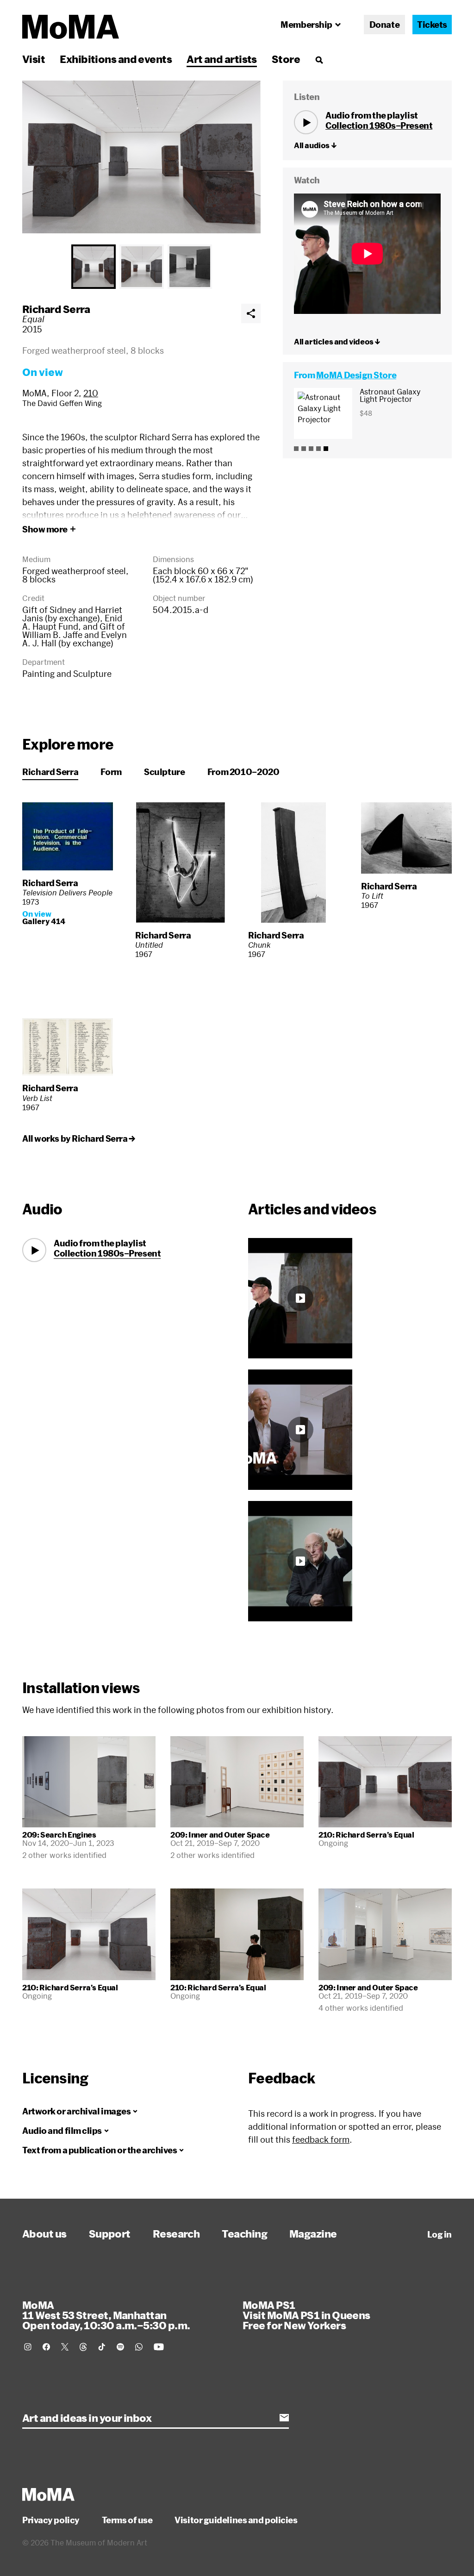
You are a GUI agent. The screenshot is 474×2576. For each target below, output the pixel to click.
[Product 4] (318, 449)
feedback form (321, 2139)
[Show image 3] (190, 267)
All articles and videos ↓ (337, 341)
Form (111, 772)
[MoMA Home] (71, 27)
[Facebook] (46, 2347)
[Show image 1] (94, 267)
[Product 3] (311, 449)
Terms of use (127, 2520)
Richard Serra (56, 309)
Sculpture (165, 772)
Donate (384, 25)
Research (176, 2233)
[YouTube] (159, 2347)
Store (286, 59)
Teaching (244, 2233)
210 (91, 393)
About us (44, 2233)
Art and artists (222, 59)
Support (110, 2233)
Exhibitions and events (116, 59)
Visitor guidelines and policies (236, 2520)
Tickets (432, 25)
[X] (65, 2347)
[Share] (251, 313)
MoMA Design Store (356, 375)
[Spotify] (120, 2347)
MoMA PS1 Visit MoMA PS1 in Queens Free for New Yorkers (306, 2315)
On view (43, 372)
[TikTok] (102, 2347)
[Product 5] (326, 449)
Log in (440, 2234)
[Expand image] (141, 157)
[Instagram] (28, 2347)
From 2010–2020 (243, 772)
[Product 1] (296, 449)
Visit (34, 59)
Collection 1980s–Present (379, 125)
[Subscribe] (284, 2418)
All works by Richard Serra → (78, 1138)
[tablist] (141, 267)
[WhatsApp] (139, 2347)
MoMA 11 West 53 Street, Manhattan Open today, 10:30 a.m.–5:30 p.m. (106, 2315)
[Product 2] (304, 449)
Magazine (313, 2233)
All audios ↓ (315, 145)
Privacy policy (51, 2520)
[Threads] (83, 2347)
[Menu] (319, 60)
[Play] (306, 122)
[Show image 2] (142, 267)
